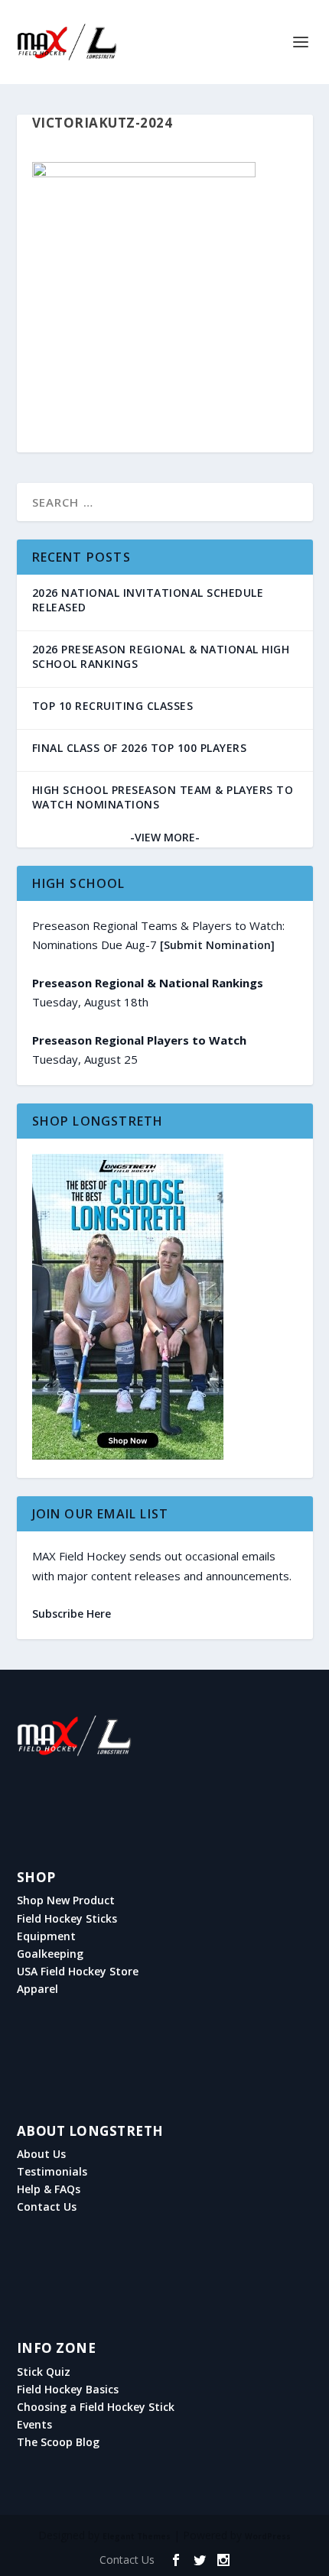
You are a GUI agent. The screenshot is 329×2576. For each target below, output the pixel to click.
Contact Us (47, 2207)
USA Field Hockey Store (78, 1972)
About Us (41, 2154)
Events (34, 2425)
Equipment (46, 1936)
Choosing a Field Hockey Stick (96, 2407)
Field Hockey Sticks (67, 1919)
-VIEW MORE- (165, 837)
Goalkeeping (50, 1954)
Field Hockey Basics (68, 2390)
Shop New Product (66, 1900)
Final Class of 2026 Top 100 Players (140, 748)
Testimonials (52, 2172)
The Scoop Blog (58, 2442)
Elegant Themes (137, 2536)
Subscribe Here (72, 1614)
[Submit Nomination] (217, 945)
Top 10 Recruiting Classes (113, 706)
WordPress (268, 2536)
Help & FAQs (49, 2189)
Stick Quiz (44, 2372)
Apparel (37, 1989)
